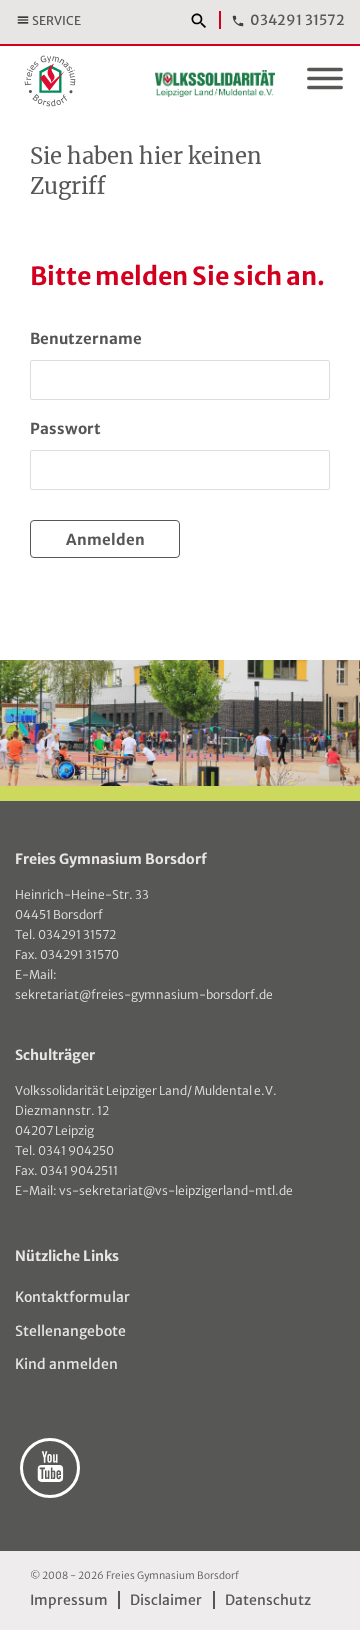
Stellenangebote (70, 1331)
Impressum (69, 1600)
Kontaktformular (72, 1297)
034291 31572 (297, 20)
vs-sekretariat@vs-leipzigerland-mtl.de (176, 1190)
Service (56, 20)
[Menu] (325, 82)
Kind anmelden (66, 1364)
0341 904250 (76, 1150)
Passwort (65, 428)
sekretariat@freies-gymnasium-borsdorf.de (144, 994)
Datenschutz (267, 1600)
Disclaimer (166, 1600)
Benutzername (86, 338)
